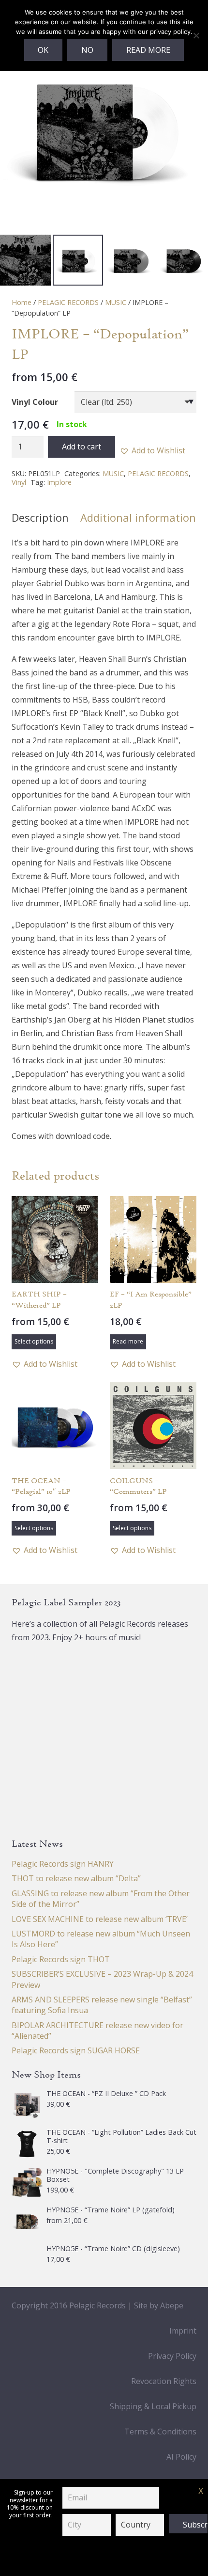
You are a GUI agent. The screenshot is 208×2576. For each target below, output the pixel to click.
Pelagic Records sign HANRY (63, 1864)
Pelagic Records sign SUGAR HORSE (76, 2050)
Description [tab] (40, 517)
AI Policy (181, 2457)
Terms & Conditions (160, 2432)
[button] (152, 450)
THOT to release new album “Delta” (76, 1878)
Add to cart (82, 447)
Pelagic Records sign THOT (61, 1959)
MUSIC (116, 302)
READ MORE (148, 50)
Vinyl (19, 482)
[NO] (196, 35)
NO (87, 50)
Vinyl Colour (35, 402)
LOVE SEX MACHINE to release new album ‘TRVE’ (100, 1919)
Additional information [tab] (138, 517)
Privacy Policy (172, 2356)
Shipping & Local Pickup (153, 2406)
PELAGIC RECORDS (68, 302)
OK (43, 50)
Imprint (183, 2331)
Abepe (172, 2305)
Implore (59, 482)
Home (22, 302)
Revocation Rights (164, 2381)
